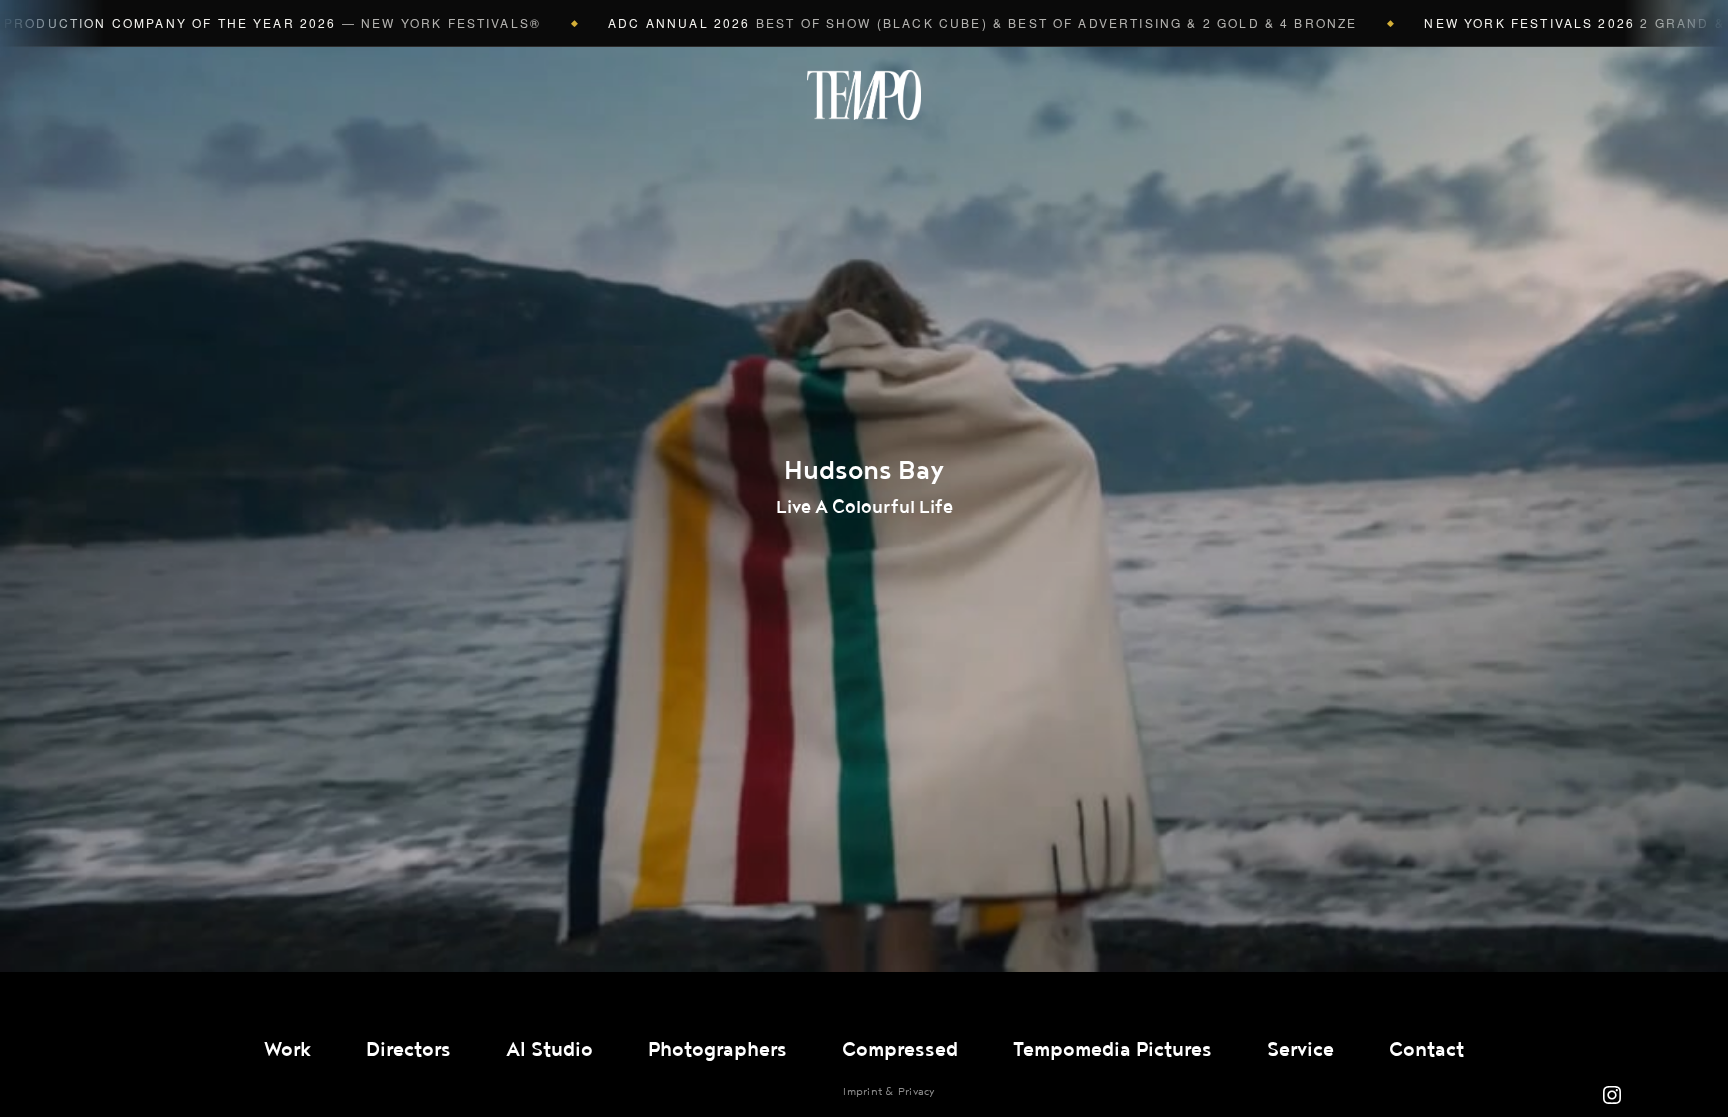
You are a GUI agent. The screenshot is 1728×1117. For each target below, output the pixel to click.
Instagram (1612, 1095)
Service (1300, 1050)
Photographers (717, 1050)
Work (287, 1050)
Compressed (900, 1050)
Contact (1426, 1050)
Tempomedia (864, 95)
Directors (408, 1050)
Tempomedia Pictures (1112, 1050)
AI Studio (549, 1050)
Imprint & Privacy (888, 1091)
